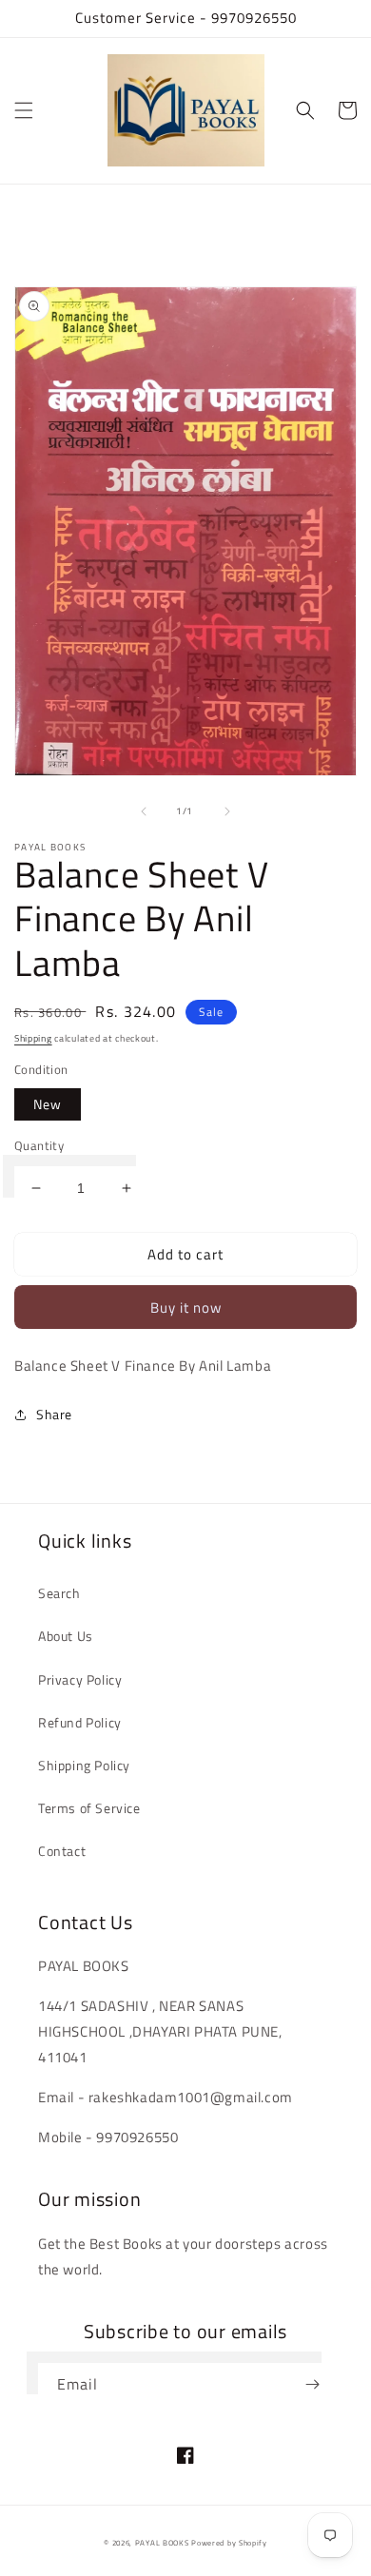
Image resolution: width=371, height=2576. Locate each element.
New (48, 1104)
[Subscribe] (312, 2384)
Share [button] (54, 1414)
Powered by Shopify (229, 2543)
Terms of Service (89, 1808)
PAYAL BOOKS (162, 2543)
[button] (24, 110)
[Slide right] (227, 811)
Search (59, 1593)
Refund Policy (80, 1722)
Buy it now (186, 1308)
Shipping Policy (84, 1765)
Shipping (33, 1038)
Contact (62, 1851)
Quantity (39, 1146)
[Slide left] (144, 811)
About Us (66, 1636)
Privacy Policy (80, 1679)
